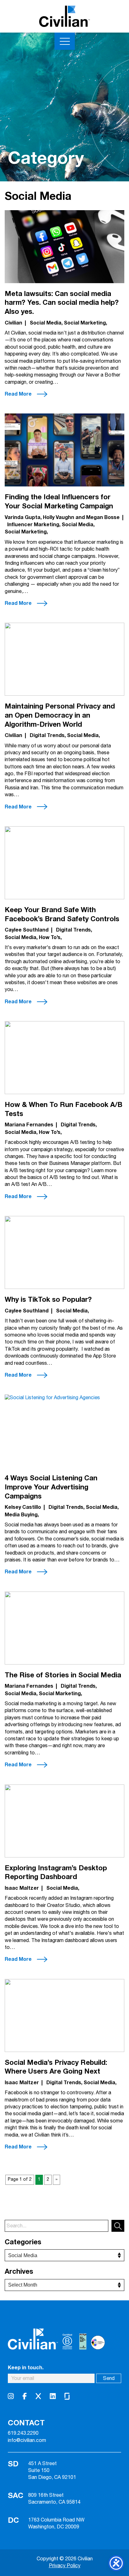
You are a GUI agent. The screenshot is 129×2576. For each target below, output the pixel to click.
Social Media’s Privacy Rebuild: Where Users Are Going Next (56, 2067)
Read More (18, 394)
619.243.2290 (23, 2433)
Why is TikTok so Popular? (48, 1300)
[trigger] (65, 41)
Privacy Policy (65, 2566)
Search (118, 2226)
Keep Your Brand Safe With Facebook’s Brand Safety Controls (62, 914)
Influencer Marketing (33, 525)
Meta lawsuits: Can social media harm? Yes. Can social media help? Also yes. (62, 303)
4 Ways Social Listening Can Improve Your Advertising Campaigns (51, 1487)
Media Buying (21, 1515)
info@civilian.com (27, 2441)
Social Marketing (85, 323)
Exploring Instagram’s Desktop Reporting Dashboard (56, 1873)
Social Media (46, 323)
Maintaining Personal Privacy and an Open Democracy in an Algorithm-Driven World (60, 715)
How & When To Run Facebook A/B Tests (64, 1109)
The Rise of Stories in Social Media (63, 1675)
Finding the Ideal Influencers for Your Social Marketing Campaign (59, 502)
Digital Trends (47, 735)
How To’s (50, 937)
